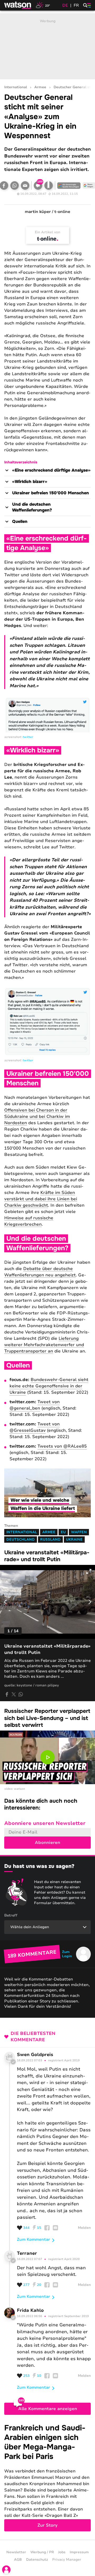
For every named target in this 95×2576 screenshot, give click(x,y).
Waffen (79, 1532)
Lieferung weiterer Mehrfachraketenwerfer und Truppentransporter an (44, 1345)
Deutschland (21, 1540)
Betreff (11, 1915)
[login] (6, 2570)
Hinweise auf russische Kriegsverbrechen (29, 1221)
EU (63, 1532)
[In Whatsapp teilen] (15, 185)
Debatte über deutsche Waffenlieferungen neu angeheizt (40, 1272)
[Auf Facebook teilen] (7, 1694)
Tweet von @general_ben (35, 1405)
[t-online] (47, 239)
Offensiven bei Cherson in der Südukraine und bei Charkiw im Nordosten (37, 1117)
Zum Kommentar (34, 2239)
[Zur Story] (47, 2477)
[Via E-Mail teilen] (25, 185)
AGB (18, 2560)
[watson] (18, 5)
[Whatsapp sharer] (21, 1694)
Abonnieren (47, 1843)
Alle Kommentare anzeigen (48, 2409)
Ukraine (74, 1540)
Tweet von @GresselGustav (35, 1427)
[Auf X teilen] (14, 1694)
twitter (28, 737)
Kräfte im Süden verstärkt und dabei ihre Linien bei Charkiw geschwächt (41, 1199)
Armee (40, 87)
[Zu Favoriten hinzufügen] (49, 185)
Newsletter (16, 2552)
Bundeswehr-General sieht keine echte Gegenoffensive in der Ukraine (49, 1386)
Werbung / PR (42, 2552)
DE (65, 5)
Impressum (79, 2552)
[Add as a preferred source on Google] (69, 185)
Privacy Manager (67, 2560)
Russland (50, 1540)
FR (76, 5)
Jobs (62, 2552)
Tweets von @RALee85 (62, 1446)
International (16, 87)
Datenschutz (37, 2560)
